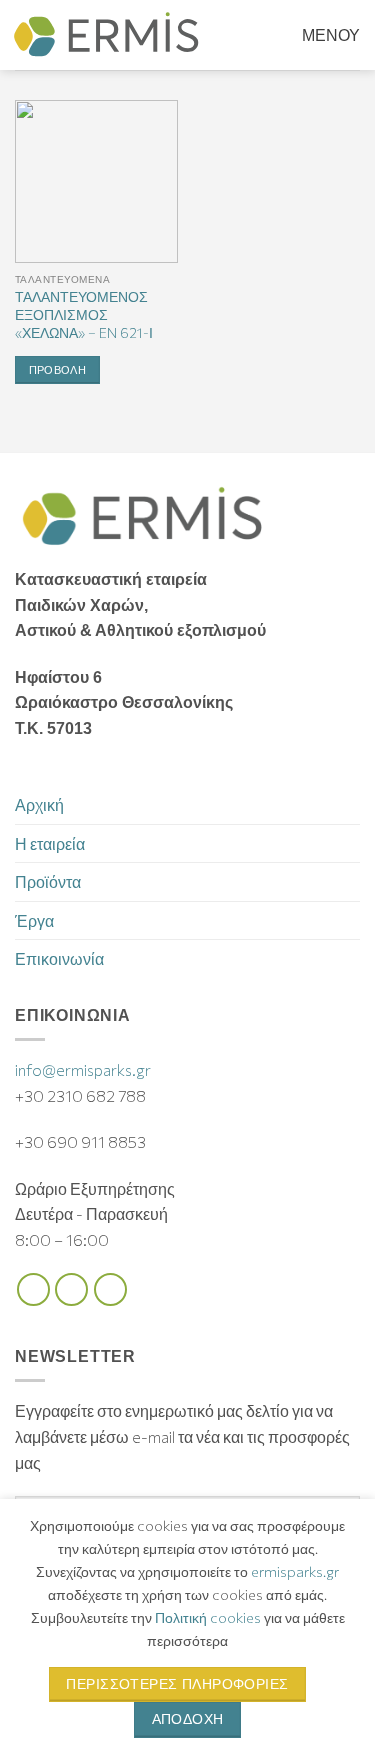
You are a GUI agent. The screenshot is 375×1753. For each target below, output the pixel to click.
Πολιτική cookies (208, 1617)
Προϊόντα (48, 881)
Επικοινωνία (59, 958)
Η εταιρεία (50, 843)
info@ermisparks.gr (83, 1069)
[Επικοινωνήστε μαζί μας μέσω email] (110, 1289)
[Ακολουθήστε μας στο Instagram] (71, 1289)
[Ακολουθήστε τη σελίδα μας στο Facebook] (33, 1289)
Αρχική (39, 804)
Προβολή (57, 370)
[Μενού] (316, 35)
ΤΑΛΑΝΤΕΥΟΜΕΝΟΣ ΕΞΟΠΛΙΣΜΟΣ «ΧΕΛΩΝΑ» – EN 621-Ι (84, 314)
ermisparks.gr (295, 1571)
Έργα (34, 920)
